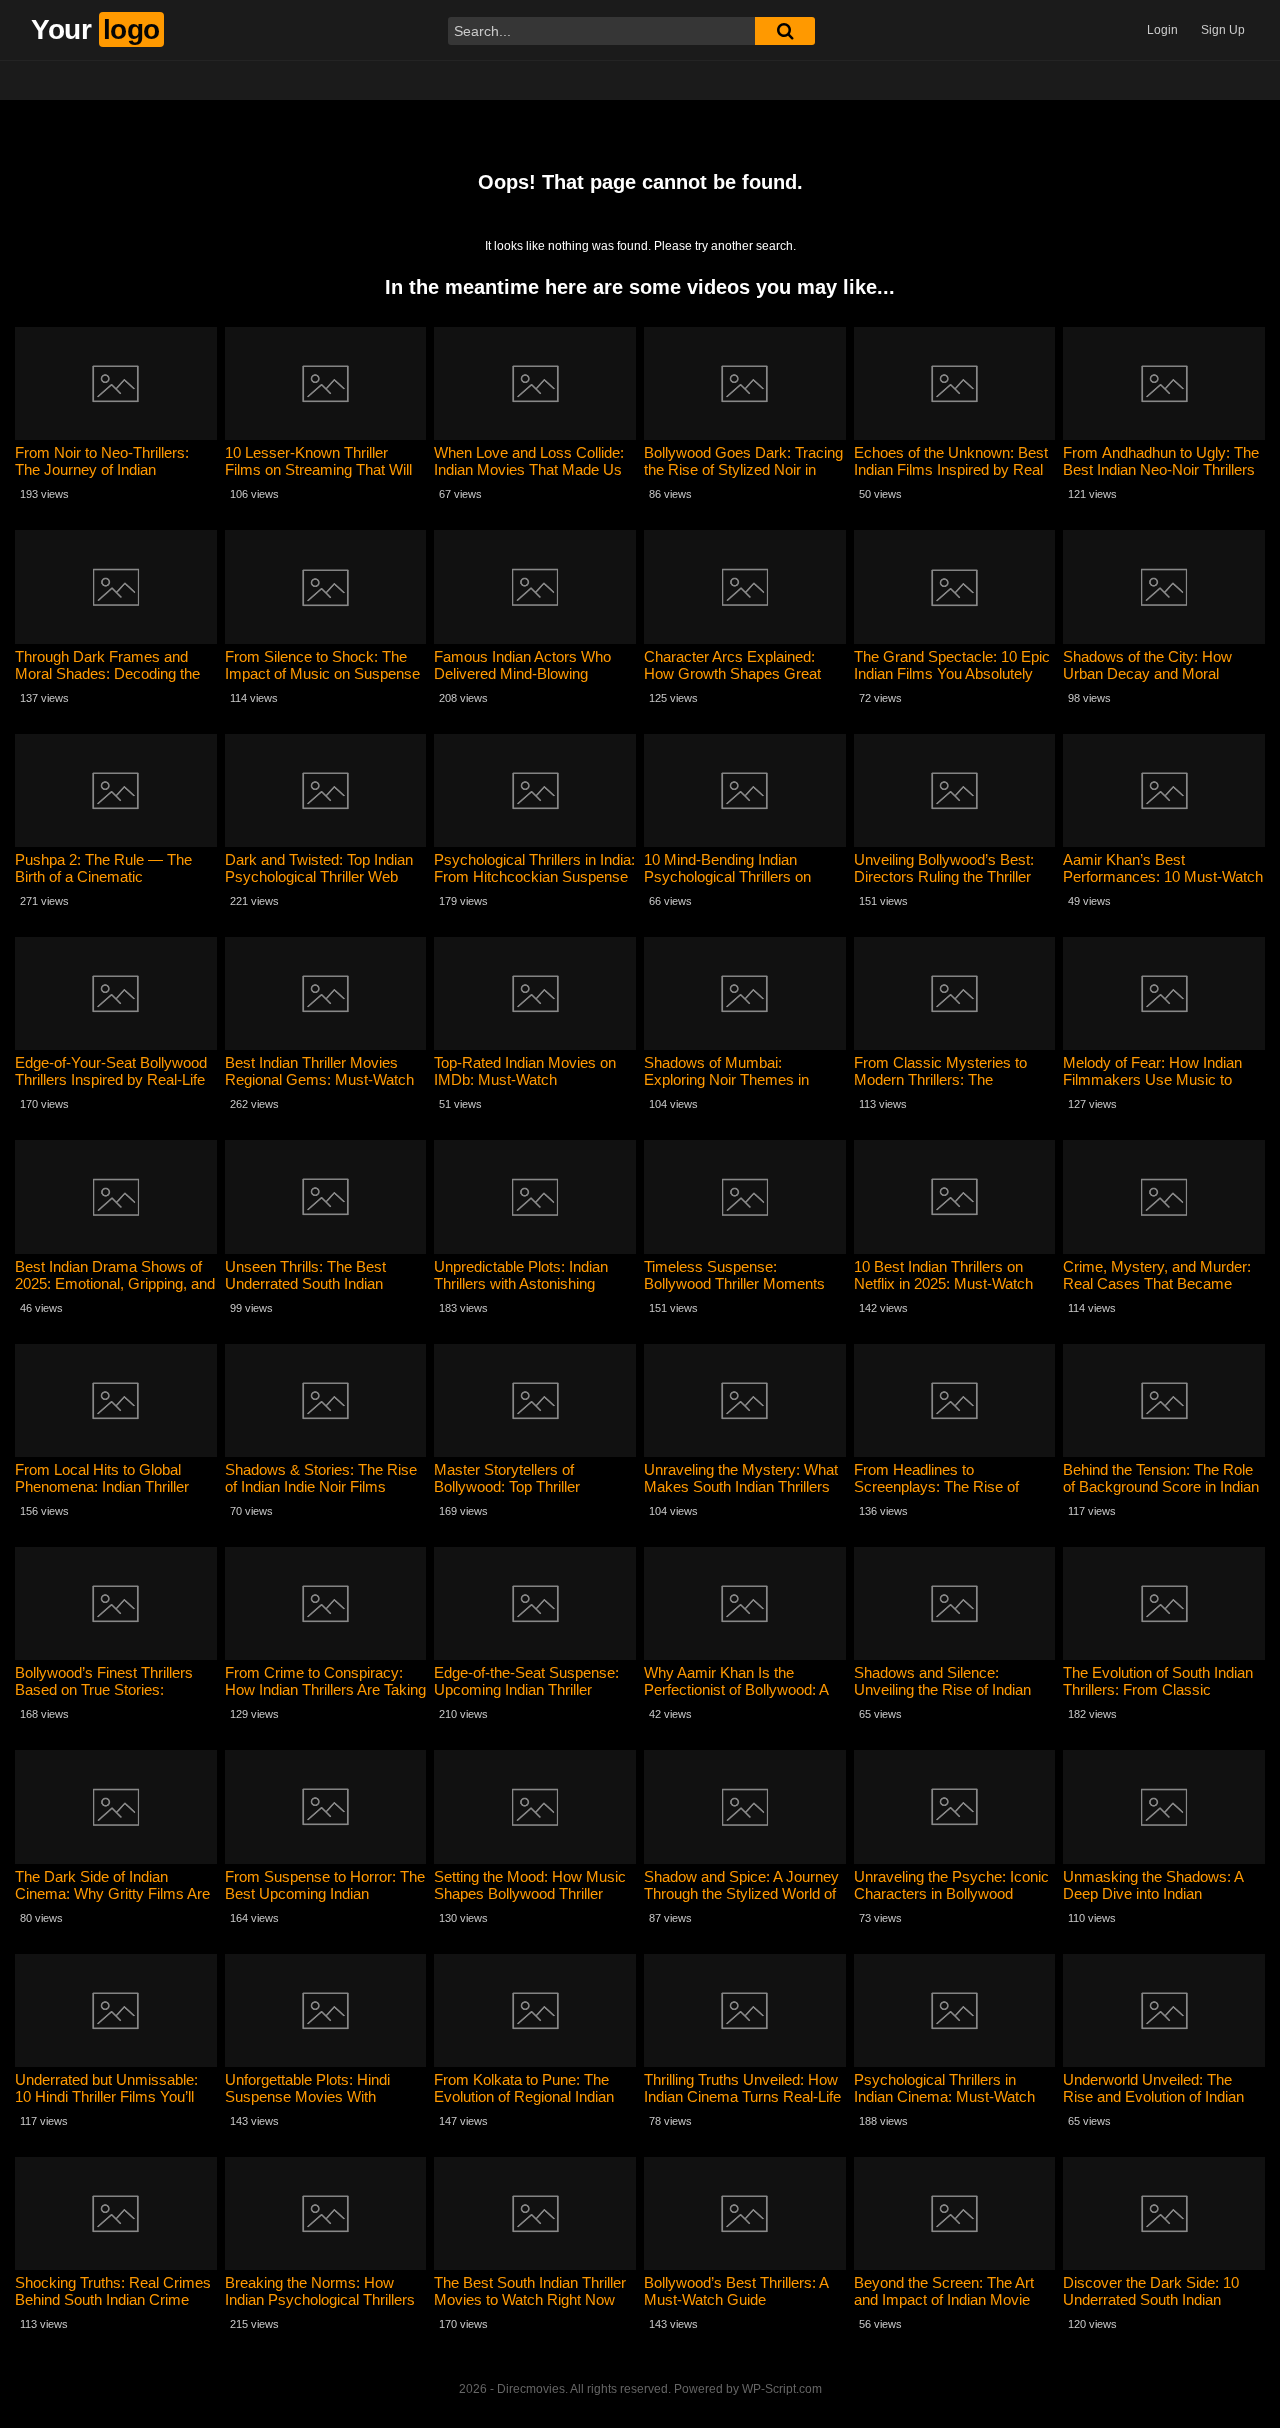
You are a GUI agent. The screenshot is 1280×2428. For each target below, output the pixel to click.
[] (785, 31)
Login (1162, 30)
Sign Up (1223, 30)
